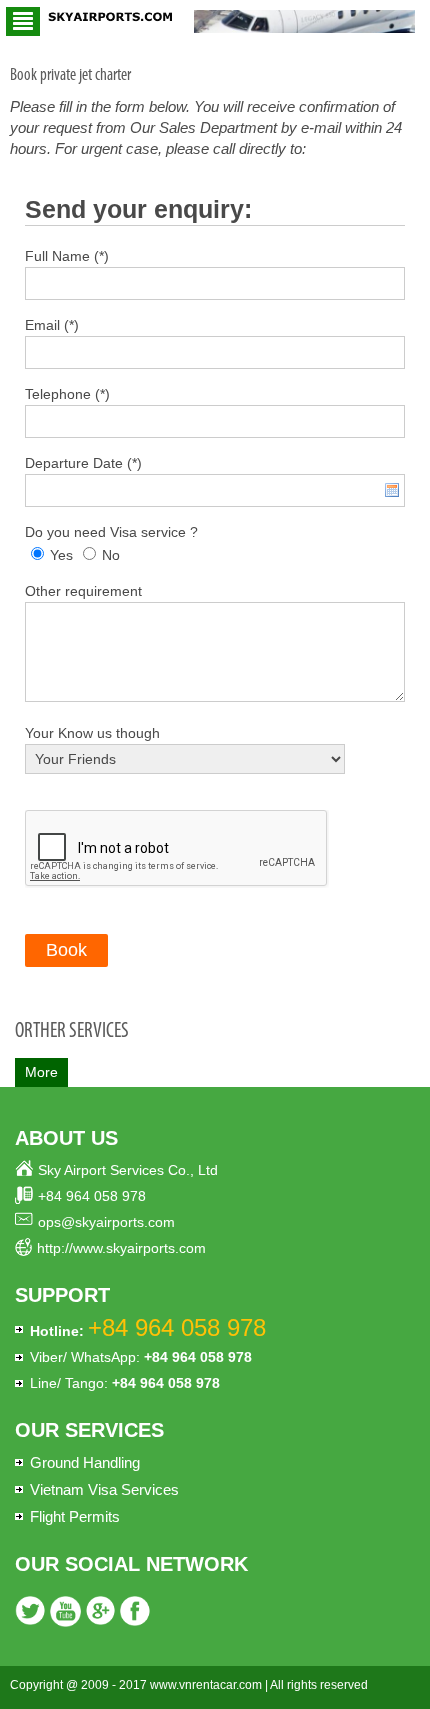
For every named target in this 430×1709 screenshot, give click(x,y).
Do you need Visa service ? (111, 532)
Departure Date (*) (83, 463)
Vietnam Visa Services (104, 1489)
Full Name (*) (67, 256)
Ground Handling (85, 1462)
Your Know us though (92, 733)
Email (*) (52, 325)
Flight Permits (75, 1516)
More (41, 1072)
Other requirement (83, 591)
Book (66, 950)
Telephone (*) (67, 394)
